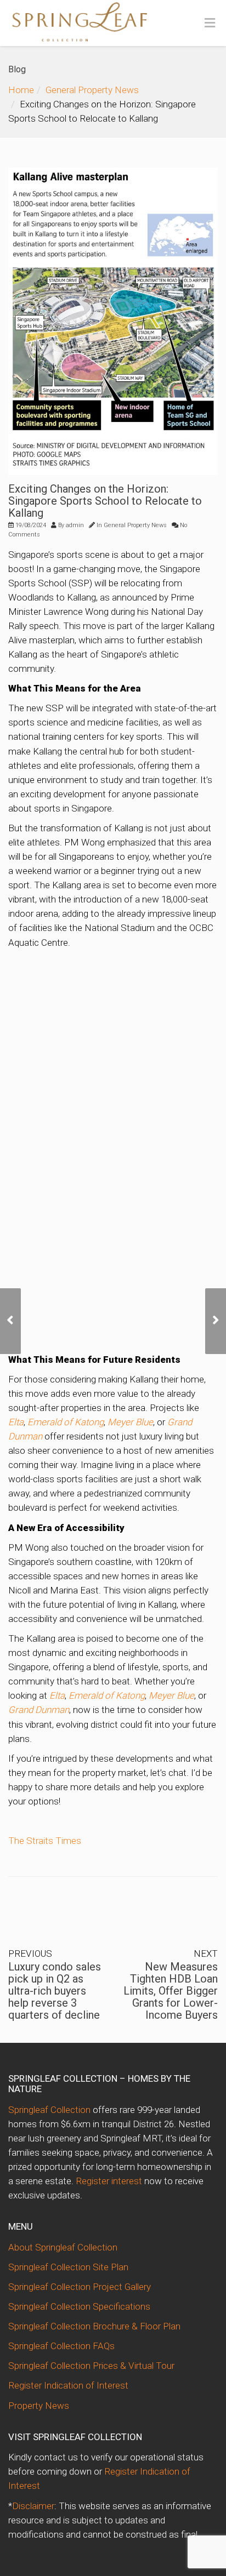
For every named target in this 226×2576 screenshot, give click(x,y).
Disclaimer (33, 2506)
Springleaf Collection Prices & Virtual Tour (91, 2366)
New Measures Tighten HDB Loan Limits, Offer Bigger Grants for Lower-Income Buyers (171, 1991)
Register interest (109, 2181)
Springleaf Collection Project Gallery (80, 2287)
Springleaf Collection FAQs (61, 2346)
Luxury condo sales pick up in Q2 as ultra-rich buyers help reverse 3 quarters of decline (55, 1991)
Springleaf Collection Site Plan (68, 2267)
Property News (39, 2406)
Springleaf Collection (49, 2110)
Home (21, 90)
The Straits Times (45, 1841)
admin (75, 525)
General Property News (92, 90)
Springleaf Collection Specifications (79, 2306)
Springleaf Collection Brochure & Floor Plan (94, 2326)
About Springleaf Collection (63, 2247)
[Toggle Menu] (210, 24)
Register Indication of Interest (68, 2385)
